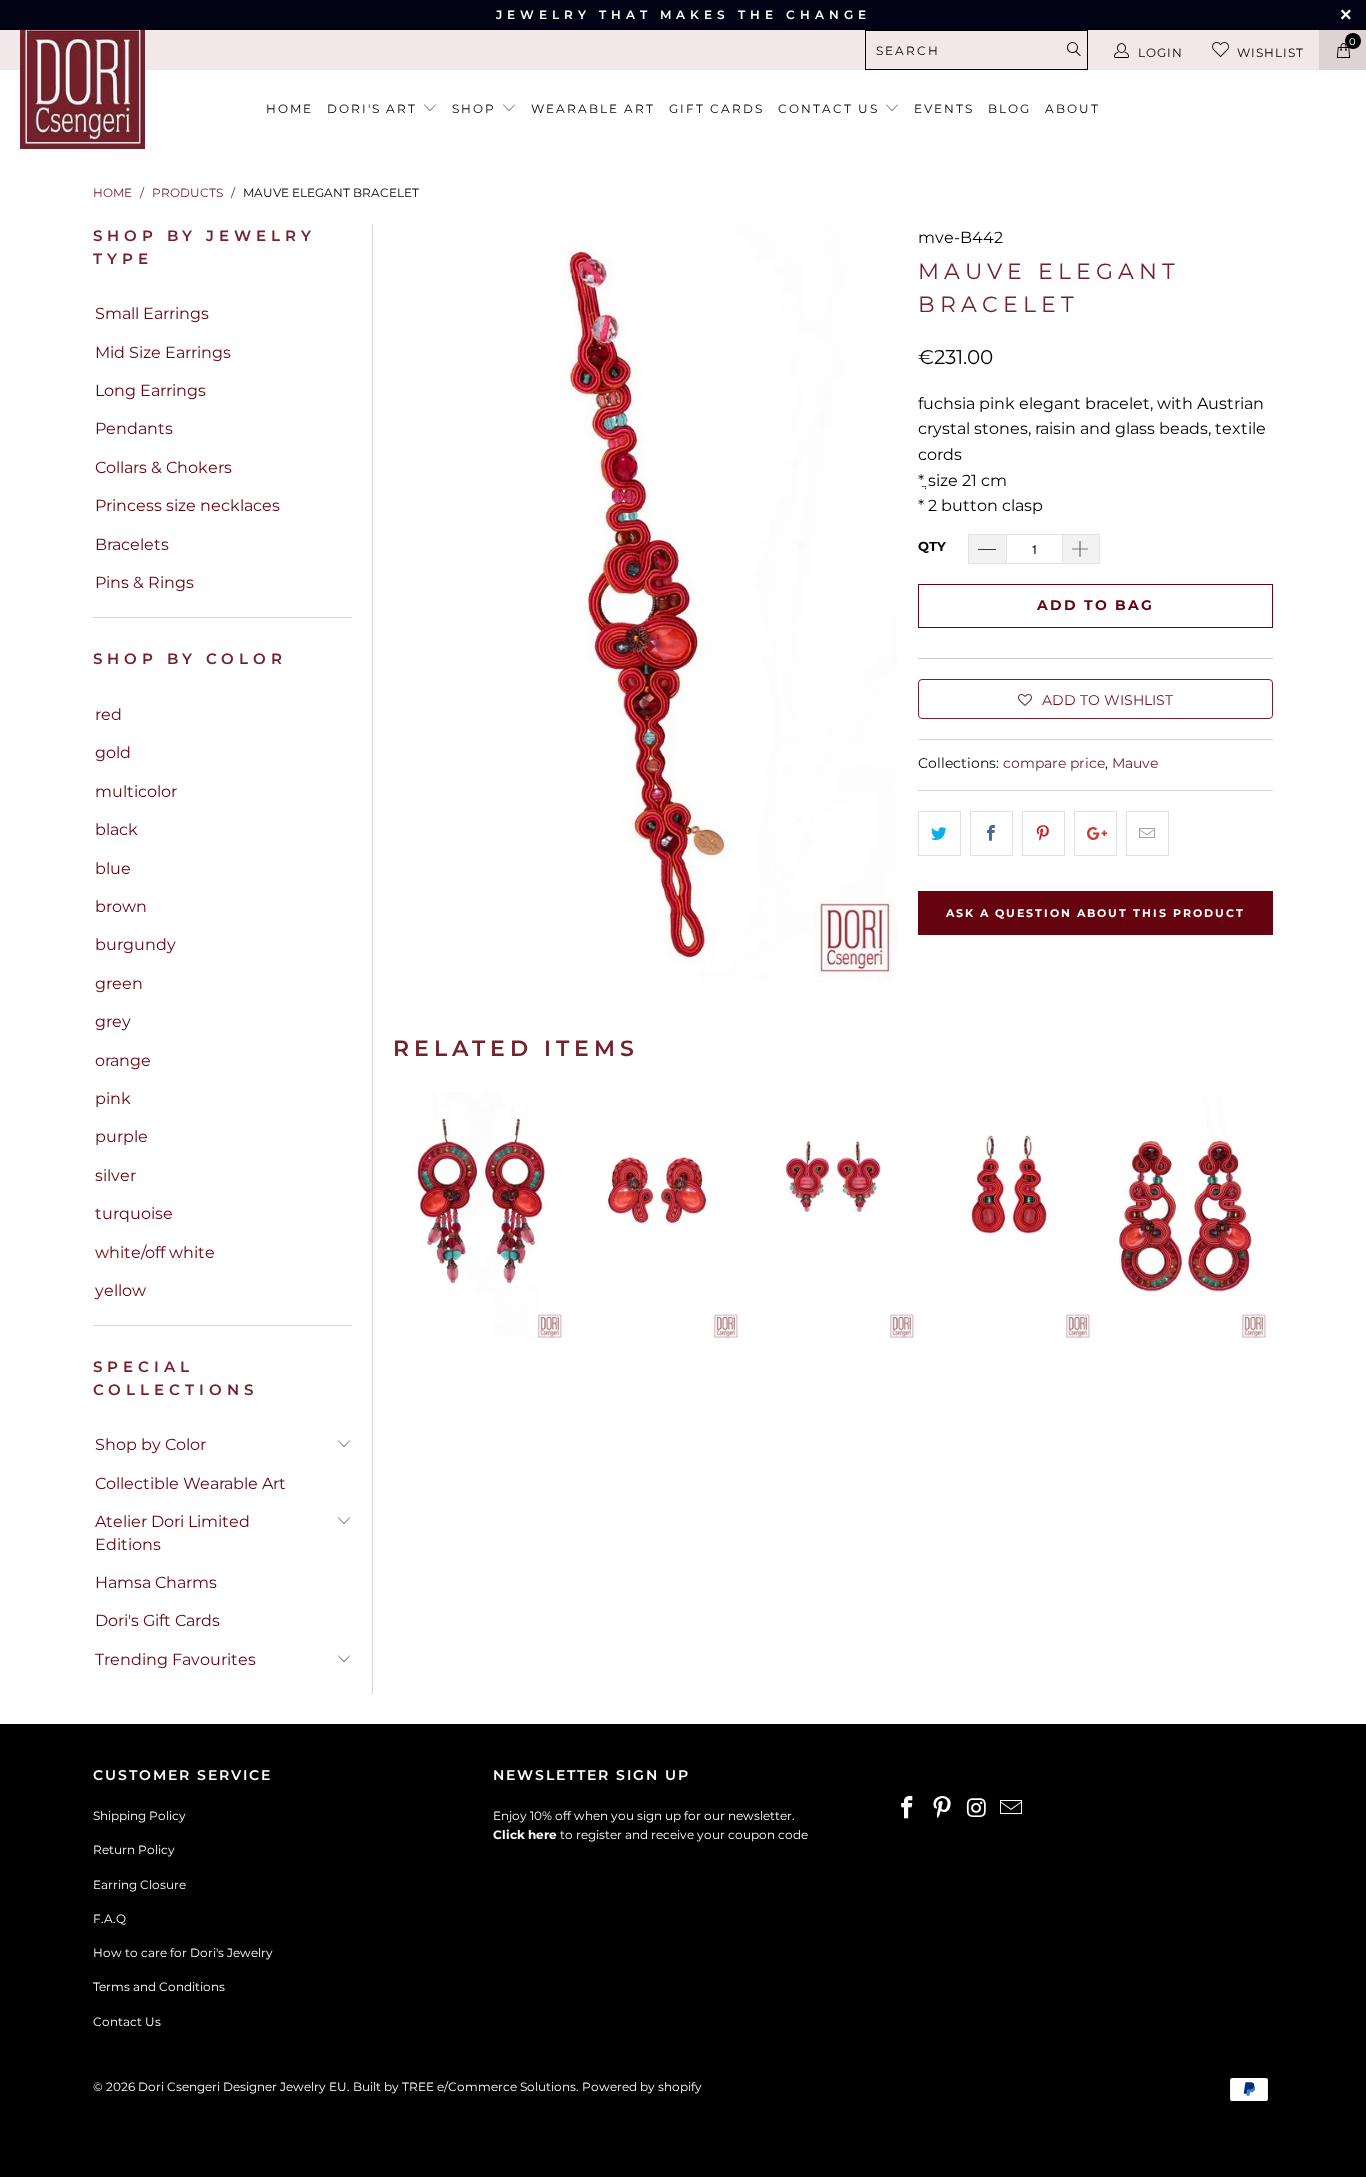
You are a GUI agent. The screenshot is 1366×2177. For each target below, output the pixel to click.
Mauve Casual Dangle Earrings (1009, 1216)
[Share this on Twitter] (939, 834)
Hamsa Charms (156, 1582)
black (116, 829)
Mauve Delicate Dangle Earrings (833, 1216)
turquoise (134, 1213)
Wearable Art (593, 108)
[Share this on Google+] (1095, 834)
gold (113, 752)
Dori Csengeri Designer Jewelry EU (242, 2086)
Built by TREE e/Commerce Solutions (464, 2086)
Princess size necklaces (187, 505)
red (108, 714)
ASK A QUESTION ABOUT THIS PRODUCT (1095, 913)
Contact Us (127, 2021)
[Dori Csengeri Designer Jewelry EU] (119, 86)
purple (121, 1136)
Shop (476, 108)
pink (113, 1098)
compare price (1054, 763)
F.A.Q (109, 1918)
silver (115, 1175)
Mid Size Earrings (163, 352)
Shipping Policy (139, 1815)
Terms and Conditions (159, 1986)
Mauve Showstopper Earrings (1185, 1216)
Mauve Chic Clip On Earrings (657, 1216)
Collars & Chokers (163, 467)
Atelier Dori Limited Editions (172, 1532)
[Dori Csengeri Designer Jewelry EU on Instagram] (977, 1809)
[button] (1095, 699)
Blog (1009, 108)
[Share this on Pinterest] (1043, 834)
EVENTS (944, 108)
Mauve (1135, 763)
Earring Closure (139, 1884)
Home (289, 108)
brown (121, 906)
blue (113, 868)
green (119, 983)
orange (123, 1060)
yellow (120, 1290)
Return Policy (134, 1849)
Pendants (134, 428)
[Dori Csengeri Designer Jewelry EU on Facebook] (908, 1809)
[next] (1252, 1216)
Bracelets (132, 544)
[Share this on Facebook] (991, 834)
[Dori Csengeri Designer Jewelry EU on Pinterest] (943, 1809)
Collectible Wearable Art (190, 1483)
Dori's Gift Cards (157, 1620)
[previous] (414, 1216)
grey (113, 1021)
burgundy (135, 944)
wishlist (1270, 52)
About (1072, 108)
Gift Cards (716, 108)
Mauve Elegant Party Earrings (481, 1216)
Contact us (831, 108)
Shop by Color (150, 1444)
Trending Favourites (175, 1659)
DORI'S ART (374, 108)
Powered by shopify (642, 2086)
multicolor (136, 791)
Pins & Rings (144, 582)
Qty (932, 546)
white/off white (155, 1252)
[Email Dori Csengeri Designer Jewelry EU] (1012, 1809)
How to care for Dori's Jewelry (183, 1952)
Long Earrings (150, 390)
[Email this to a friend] (1147, 834)
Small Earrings (152, 313)
